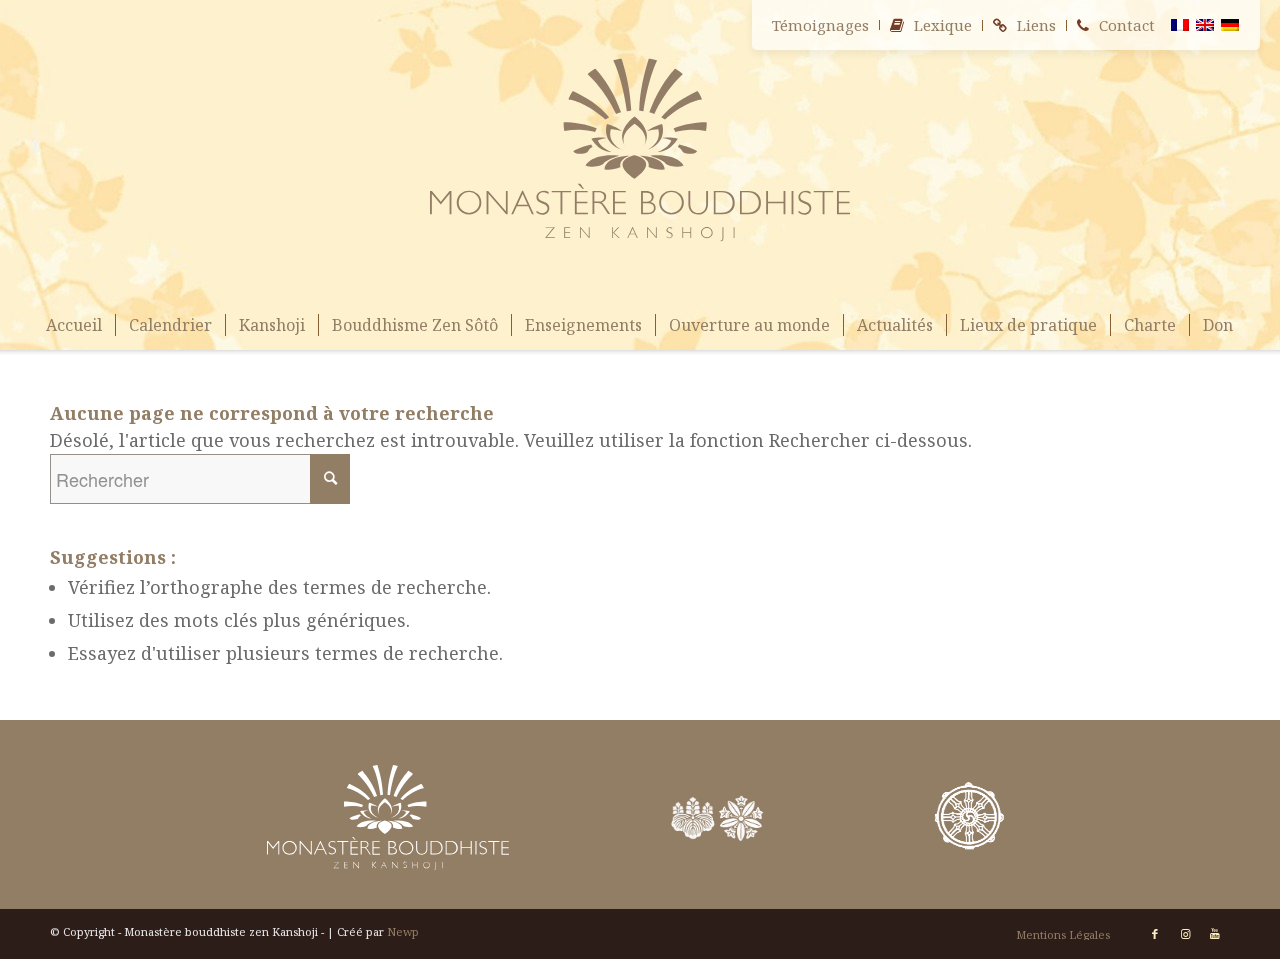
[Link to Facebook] (1155, 934)
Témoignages (820, 25)
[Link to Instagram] (1185, 934)
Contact (1127, 25)
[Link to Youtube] (1215, 934)
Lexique (943, 25)
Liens (1036, 25)
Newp (403, 931)
